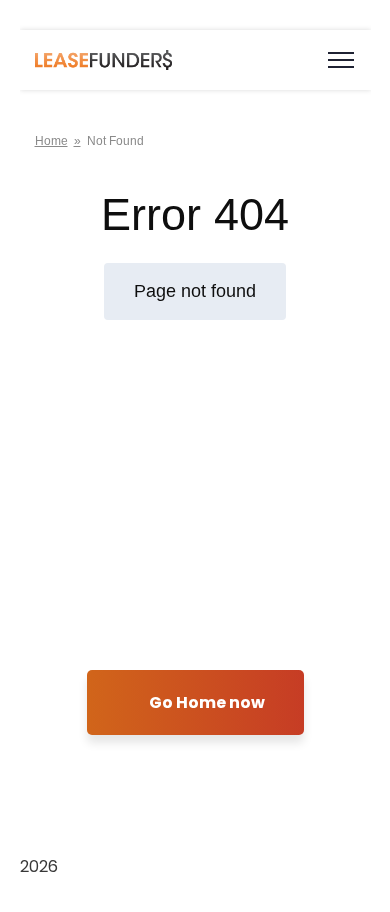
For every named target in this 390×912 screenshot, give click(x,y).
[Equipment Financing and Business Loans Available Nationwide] (103, 59)
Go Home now (205, 702)
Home (51, 141)
